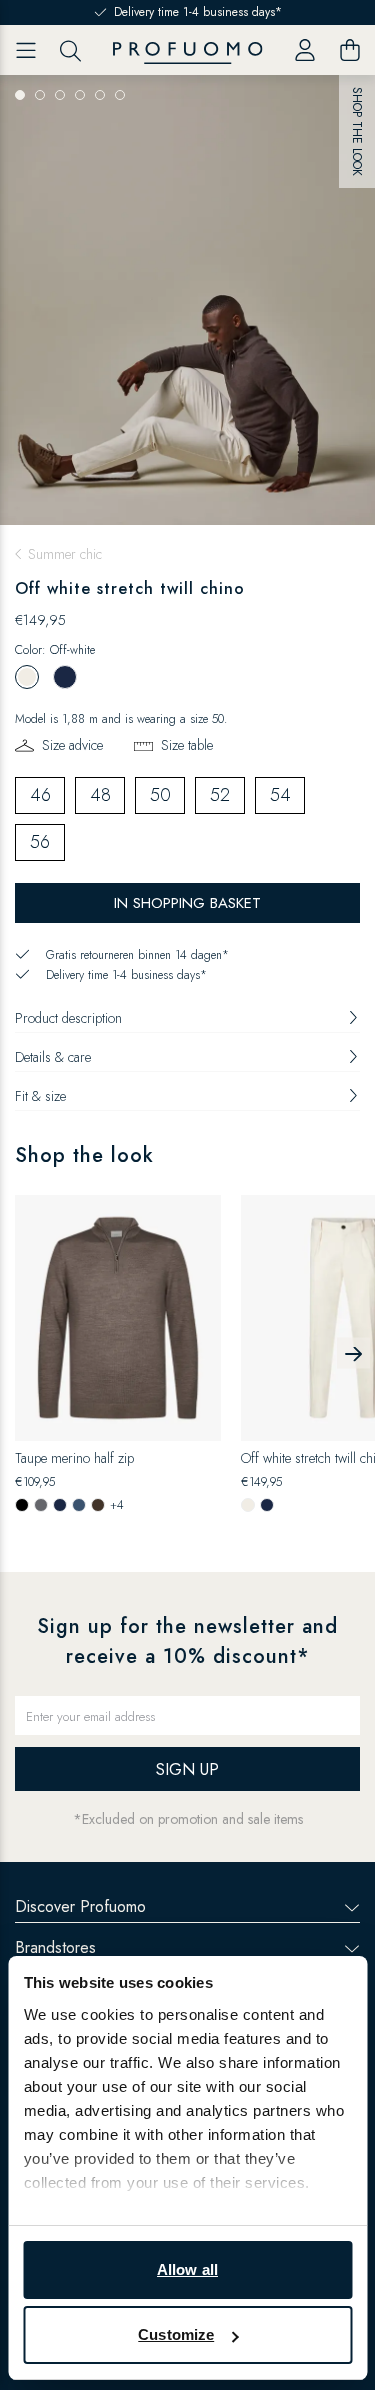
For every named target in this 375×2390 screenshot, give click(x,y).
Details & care (53, 1057)
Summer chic (65, 554)
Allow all (187, 2269)
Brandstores (55, 1947)
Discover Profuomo (80, 1906)
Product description (68, 1018)
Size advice (72, 745)
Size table (187, 745)
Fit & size (40, 1096)
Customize (176, 2334)
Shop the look (358, 131)
